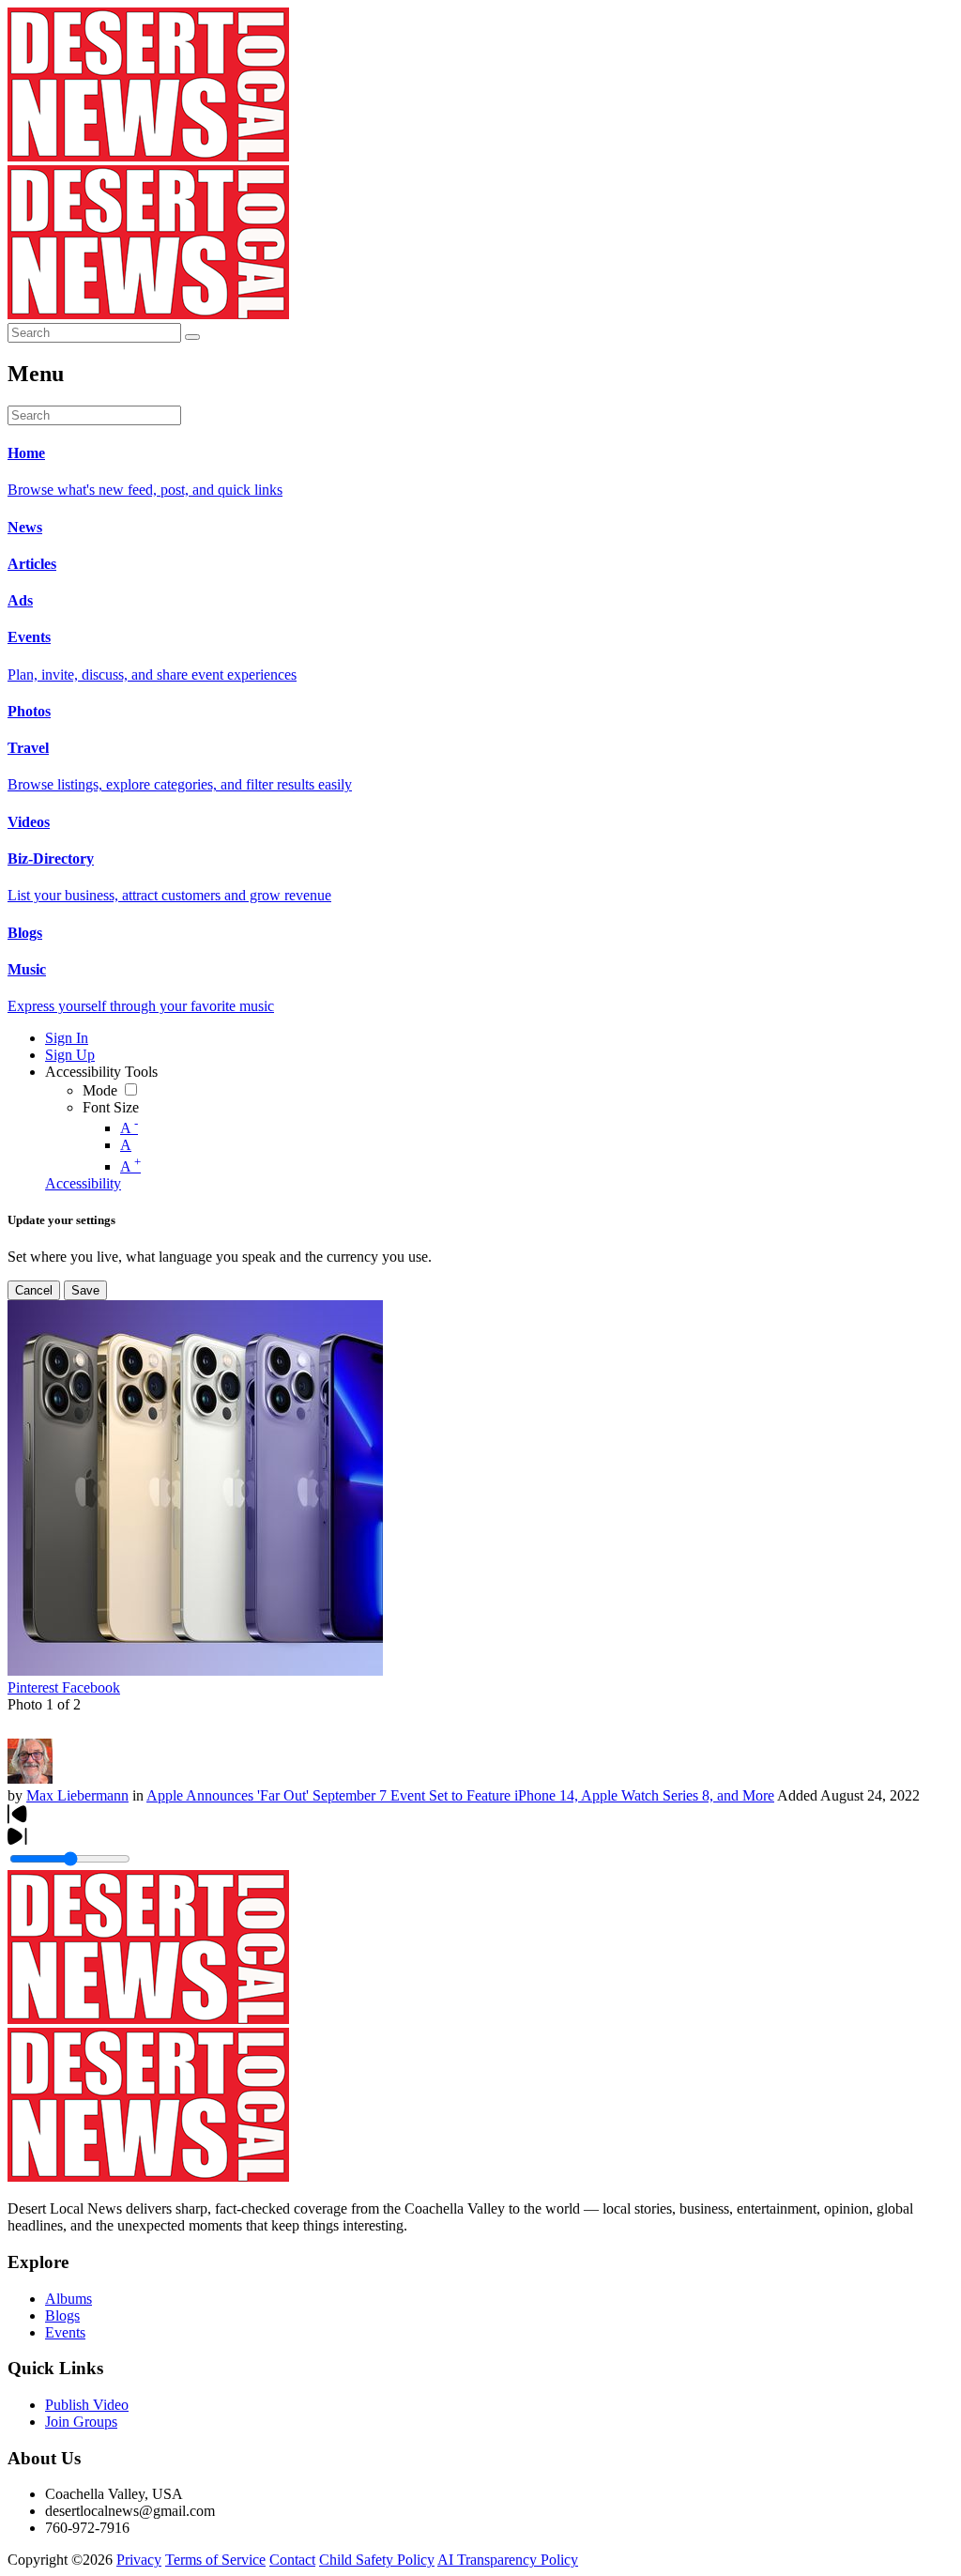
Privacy (139, 2560)
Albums (69, 2299)
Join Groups (81, 2422)
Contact (292, 2560)
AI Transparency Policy (508, 2560)
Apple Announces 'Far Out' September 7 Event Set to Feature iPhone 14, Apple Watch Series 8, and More (460, 1795)
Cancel (34, 1290)
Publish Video (87, 2405)
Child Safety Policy (377, 2560)
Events (65, 2332)
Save (85, 1290)
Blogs (62, 2315)
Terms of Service (215, 2560)
